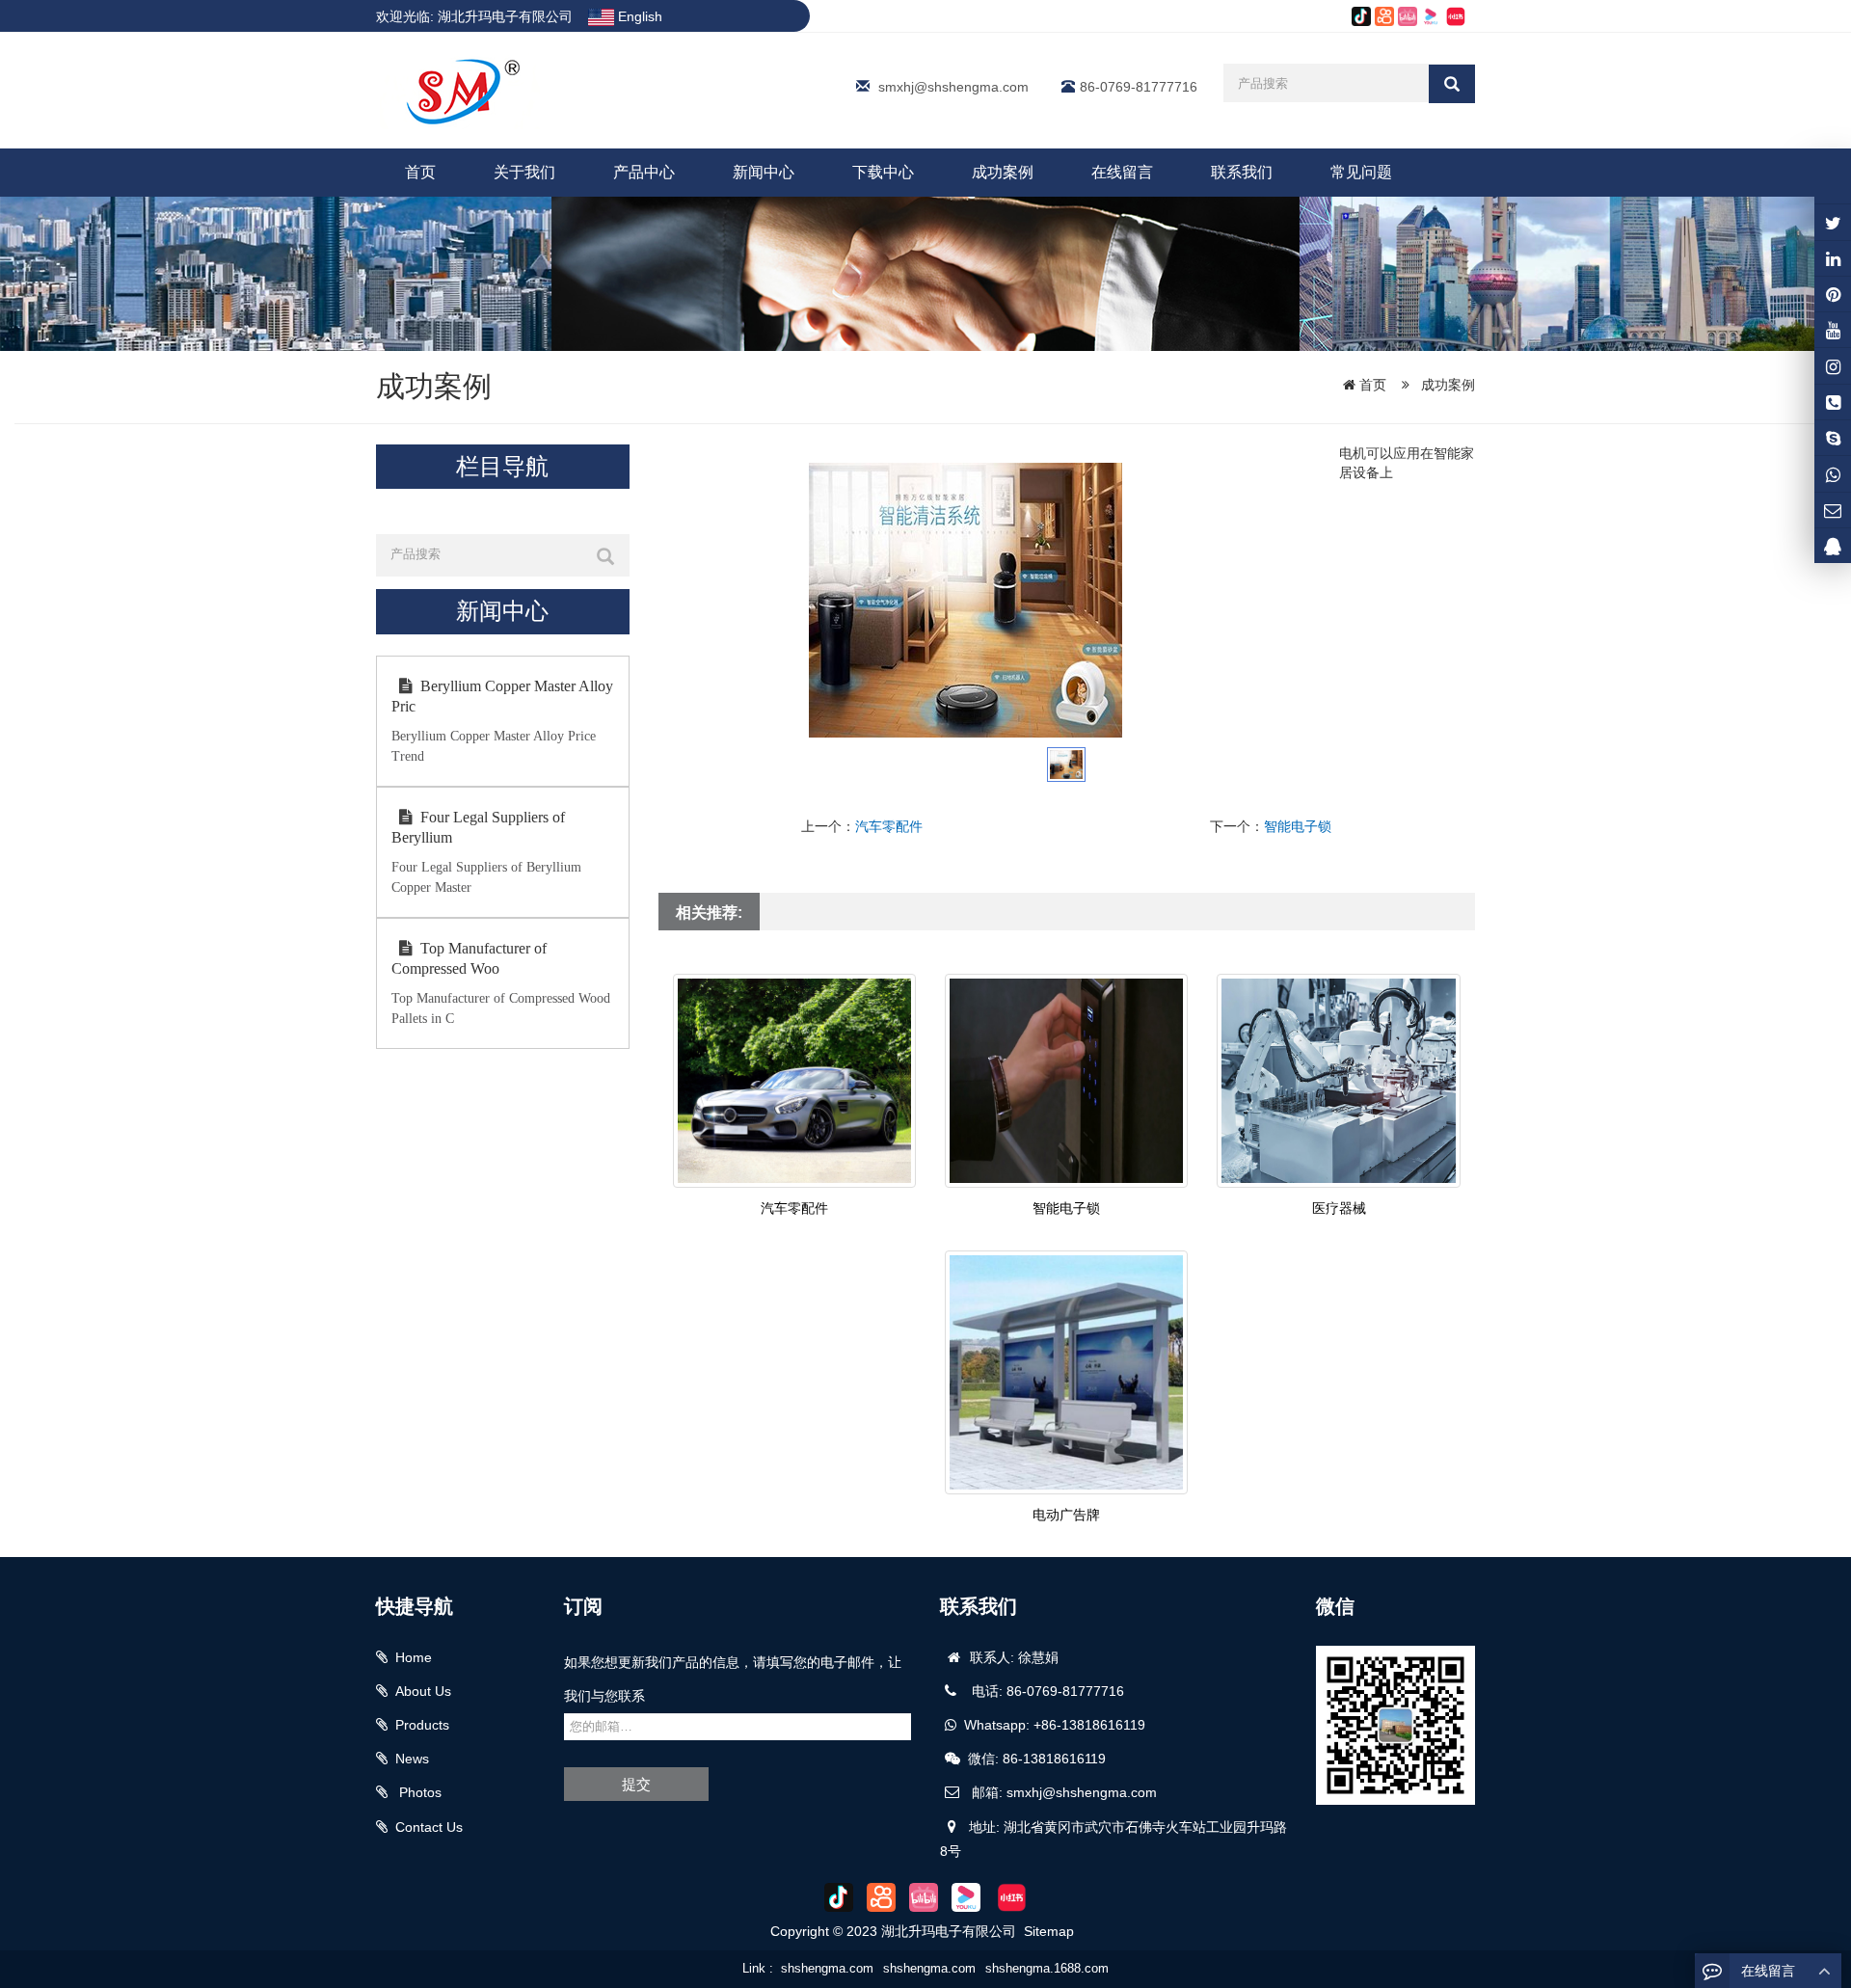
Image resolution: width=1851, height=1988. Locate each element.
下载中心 (883, 172)
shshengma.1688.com (1047, 1968)
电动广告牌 (1066, 1515)
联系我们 (1242, 172)
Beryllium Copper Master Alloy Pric (502, 696)
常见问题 (1361, 172)
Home (414, 1657)
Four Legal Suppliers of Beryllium (478, 827)
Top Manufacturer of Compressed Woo (469, 958)
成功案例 (1003, 172)
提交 (636, 1784)
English (638, 16)
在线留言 (1122, 172)
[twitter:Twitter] (1833, 222)
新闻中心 (764, 172)
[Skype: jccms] (1833, 438)
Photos (418, 1792)
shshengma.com (827, 1968)
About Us (423, 1691)
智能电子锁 (1298, 826)
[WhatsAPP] (1833, 473)
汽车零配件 (889, 826)
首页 (420, 172)
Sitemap (1049, 1931)
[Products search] (1452, 84)
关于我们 (524, 172)
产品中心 (644, 172)
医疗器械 (1339, 1208)
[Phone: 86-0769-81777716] (1833, 402)
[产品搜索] (605, 556)
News (412, 1759)
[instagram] (1833, 330)
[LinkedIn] (1833, 258)
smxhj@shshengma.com (953, 87)
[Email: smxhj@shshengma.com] (1833, 510)
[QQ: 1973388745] (1833, 546)
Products (422, 1725)
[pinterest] (1833, 294)
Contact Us (429, 1827)
